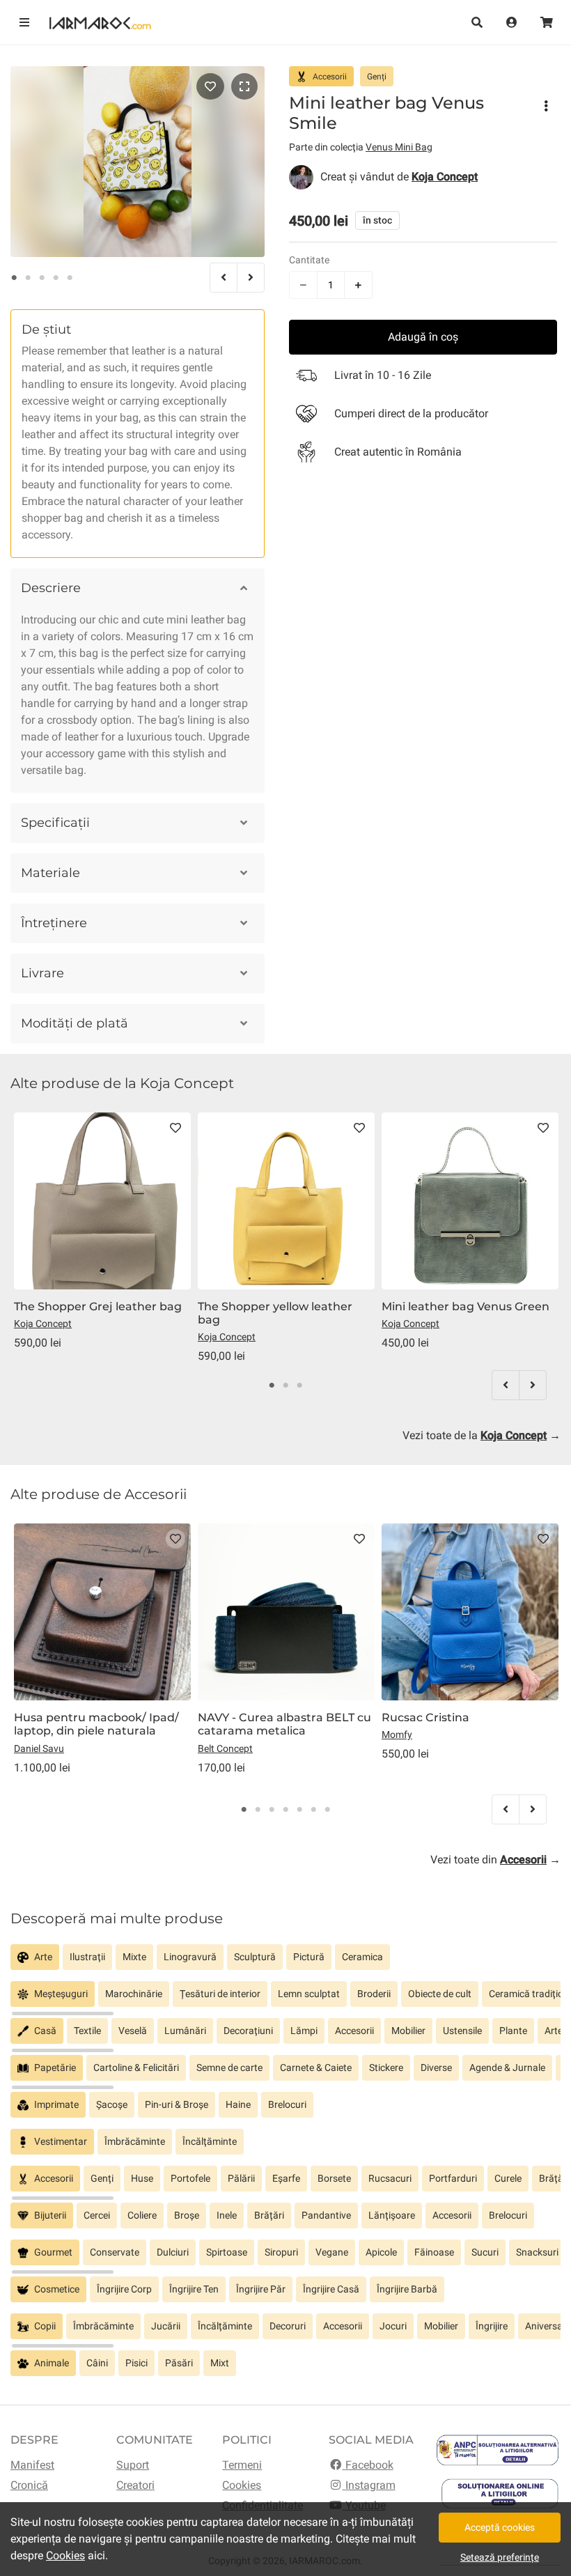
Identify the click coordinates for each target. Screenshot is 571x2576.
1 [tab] (14, 278)
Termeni (242, 2465)
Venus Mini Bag (399, 147)
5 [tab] (70, 278)
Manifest (32, 2465)
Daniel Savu (39, 1748)
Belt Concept (225, 1748)
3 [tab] (42, 278)
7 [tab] (327, 1810)
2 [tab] (28, 278)
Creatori (135, 2485)
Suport (133, 2465)
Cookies (242, 2485)
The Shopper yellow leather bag (275, 1313)
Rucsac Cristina (425, 1717)
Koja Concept (43, 1324)
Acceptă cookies (500, 2527)
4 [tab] (56, 278)
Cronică (29, 2485)
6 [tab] (313, 1810)
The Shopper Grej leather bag (98, 1306)
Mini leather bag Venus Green (466, 1306)
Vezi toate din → (495, 1860)
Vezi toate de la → (482, 1435)
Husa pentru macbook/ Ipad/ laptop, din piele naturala (96, 1724)
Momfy (397, 1735)
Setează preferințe (500, 2557)
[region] (285, 1963)
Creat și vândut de (399, 177)
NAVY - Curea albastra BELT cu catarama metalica (284, 1724)
